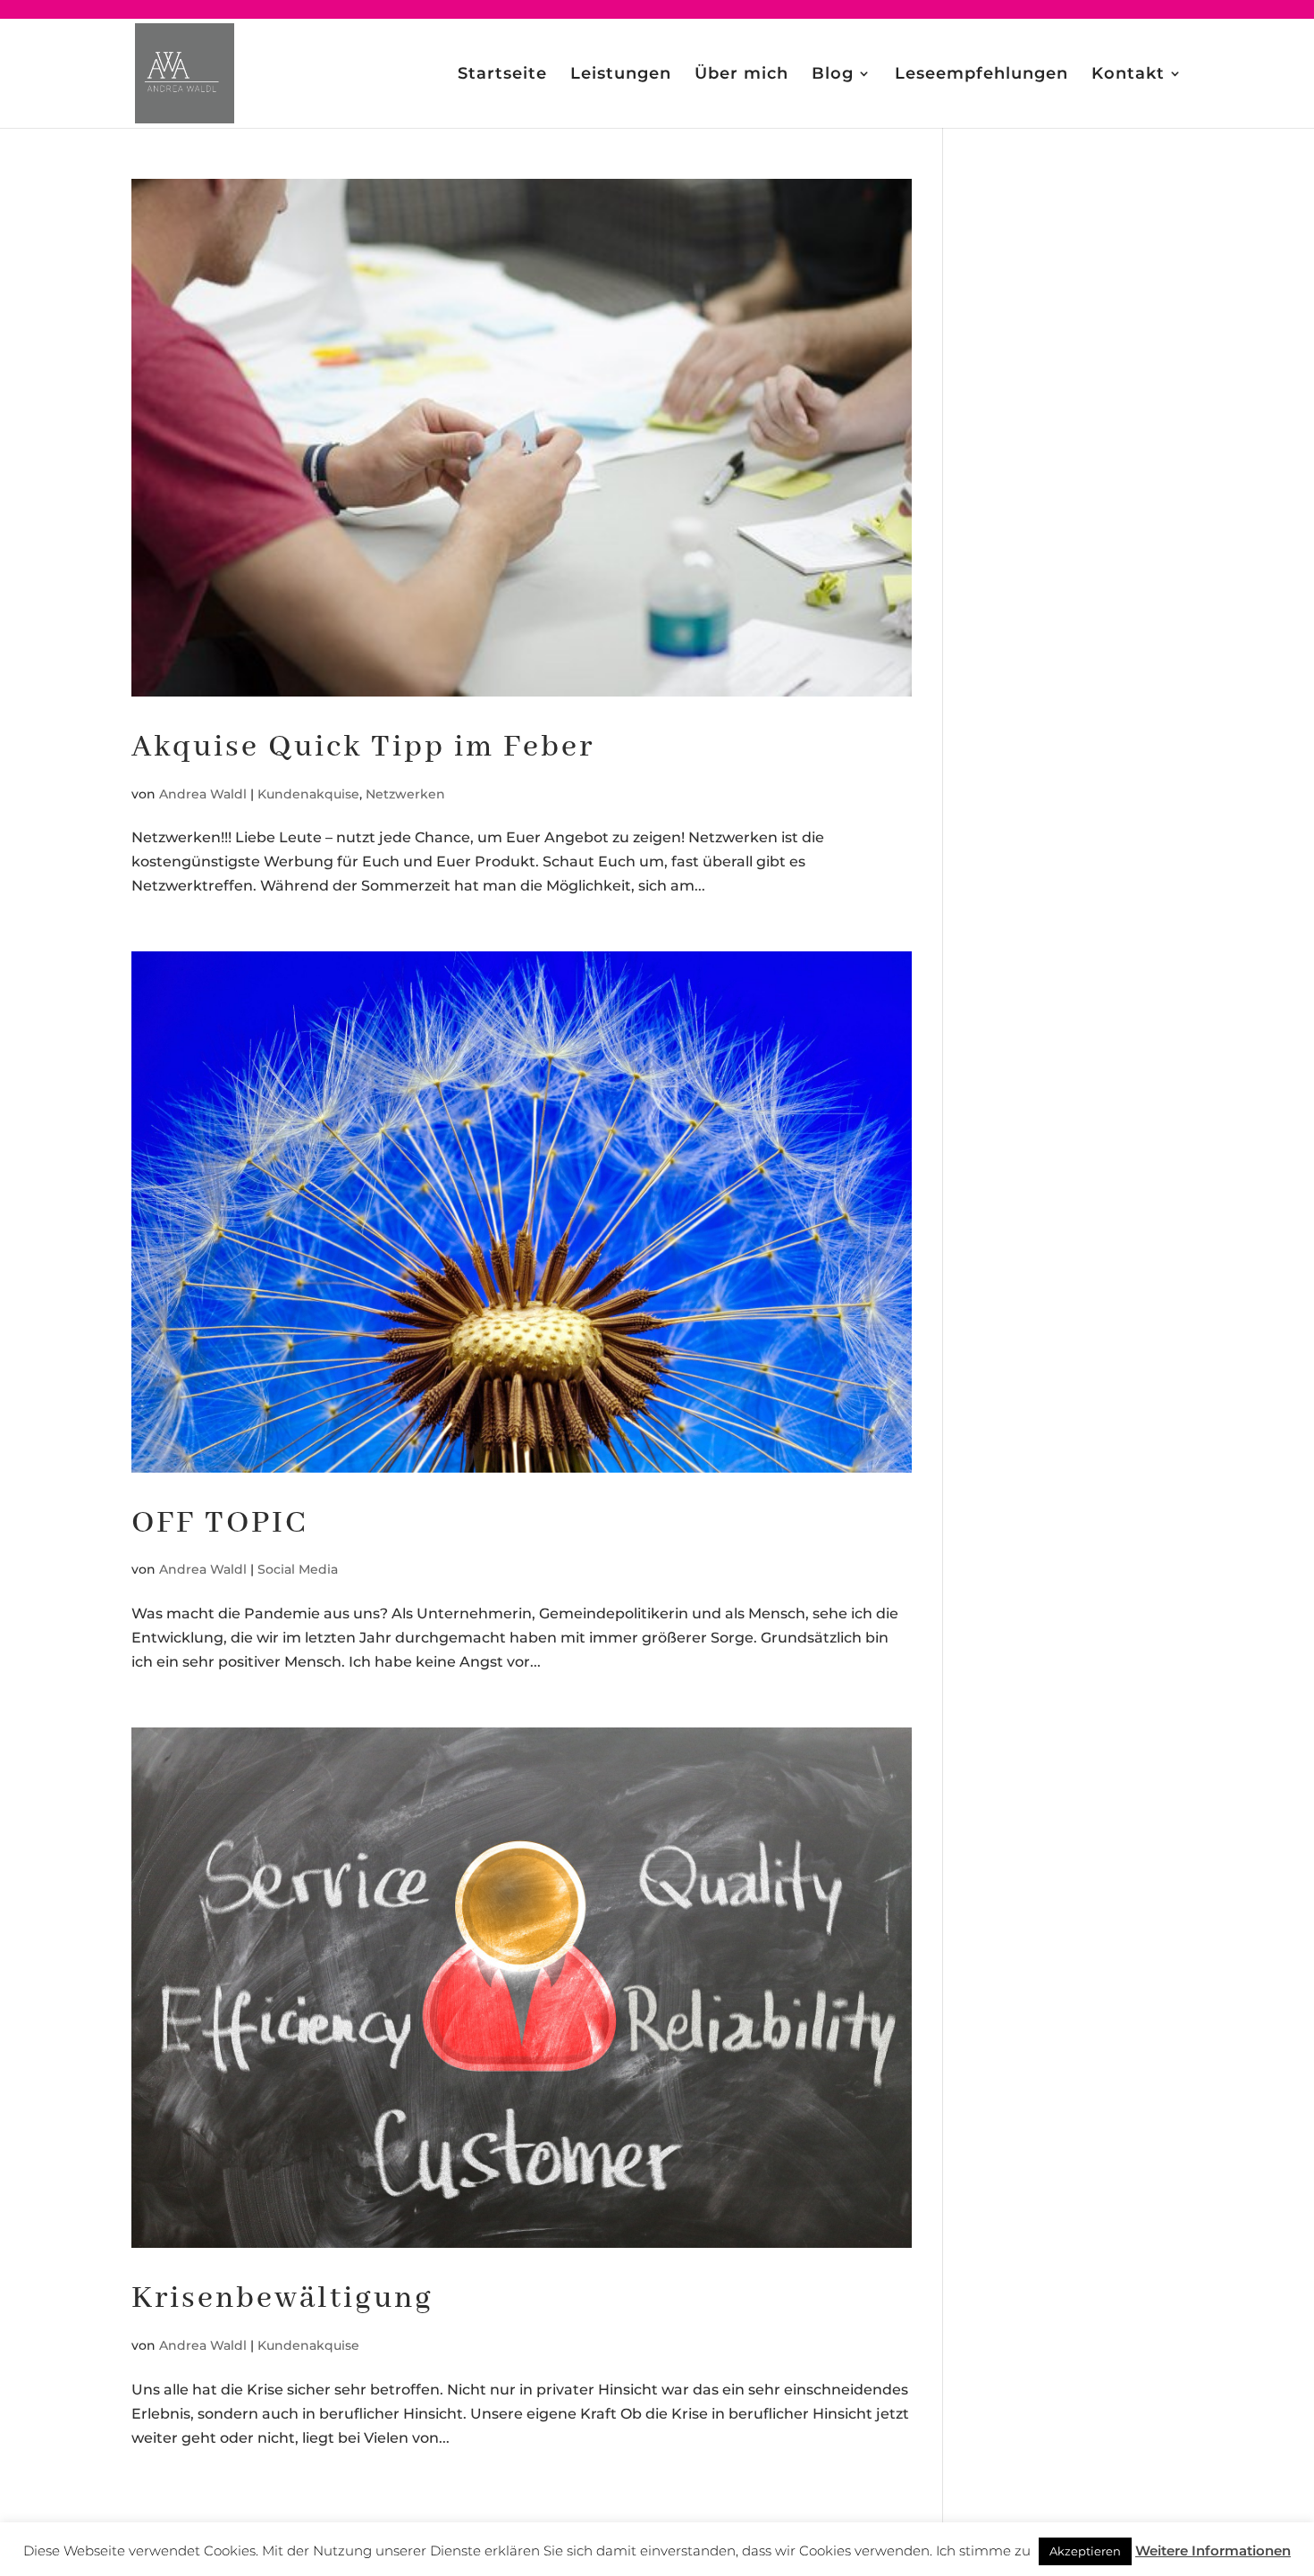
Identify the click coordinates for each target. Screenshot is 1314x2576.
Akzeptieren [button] (1085, 2551)
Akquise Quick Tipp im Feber (363, 747)
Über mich (741, 75)
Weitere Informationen (1213, 2551)
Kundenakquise (308, 794)
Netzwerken (405, 794)
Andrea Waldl (203, 794)
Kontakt (1128, 75)
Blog (833, 75)
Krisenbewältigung (282, 2299)
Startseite (502, 75)
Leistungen (621, 75)
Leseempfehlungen (981, 75)
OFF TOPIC (219, 1524)
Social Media (298, 1569)
